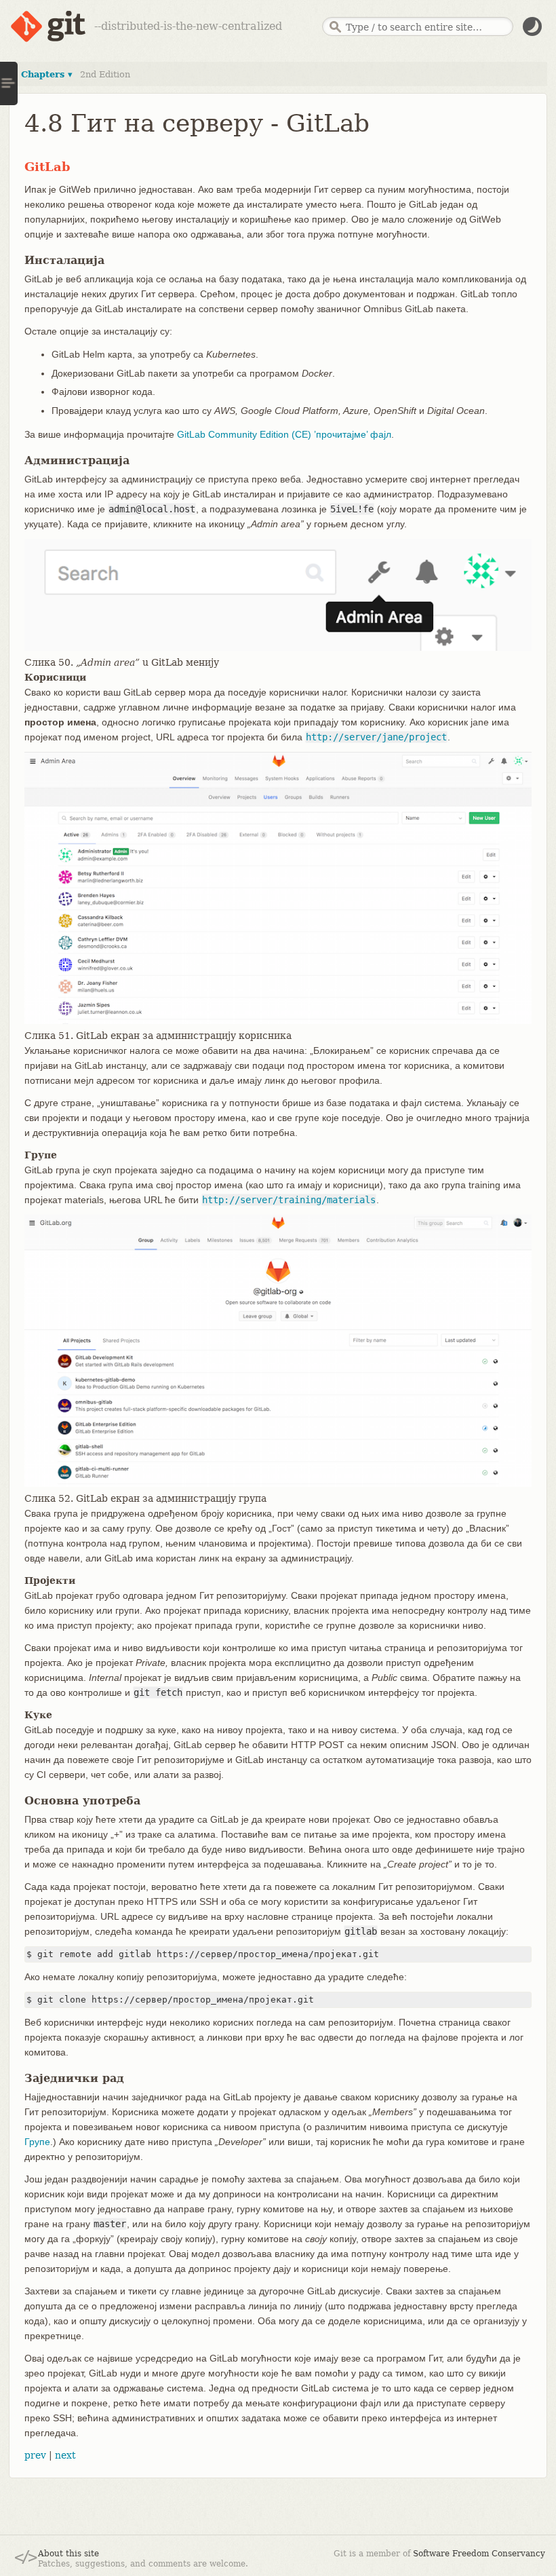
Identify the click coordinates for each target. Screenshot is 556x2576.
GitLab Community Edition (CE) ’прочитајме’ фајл (284, 434)
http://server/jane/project (376, 737)
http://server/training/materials (289, 1200)
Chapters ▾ (47, 74)
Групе (37, 2142)
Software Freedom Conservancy (479, 2554)
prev (35, 2455)
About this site (68, 2554)
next (65, 2455)
